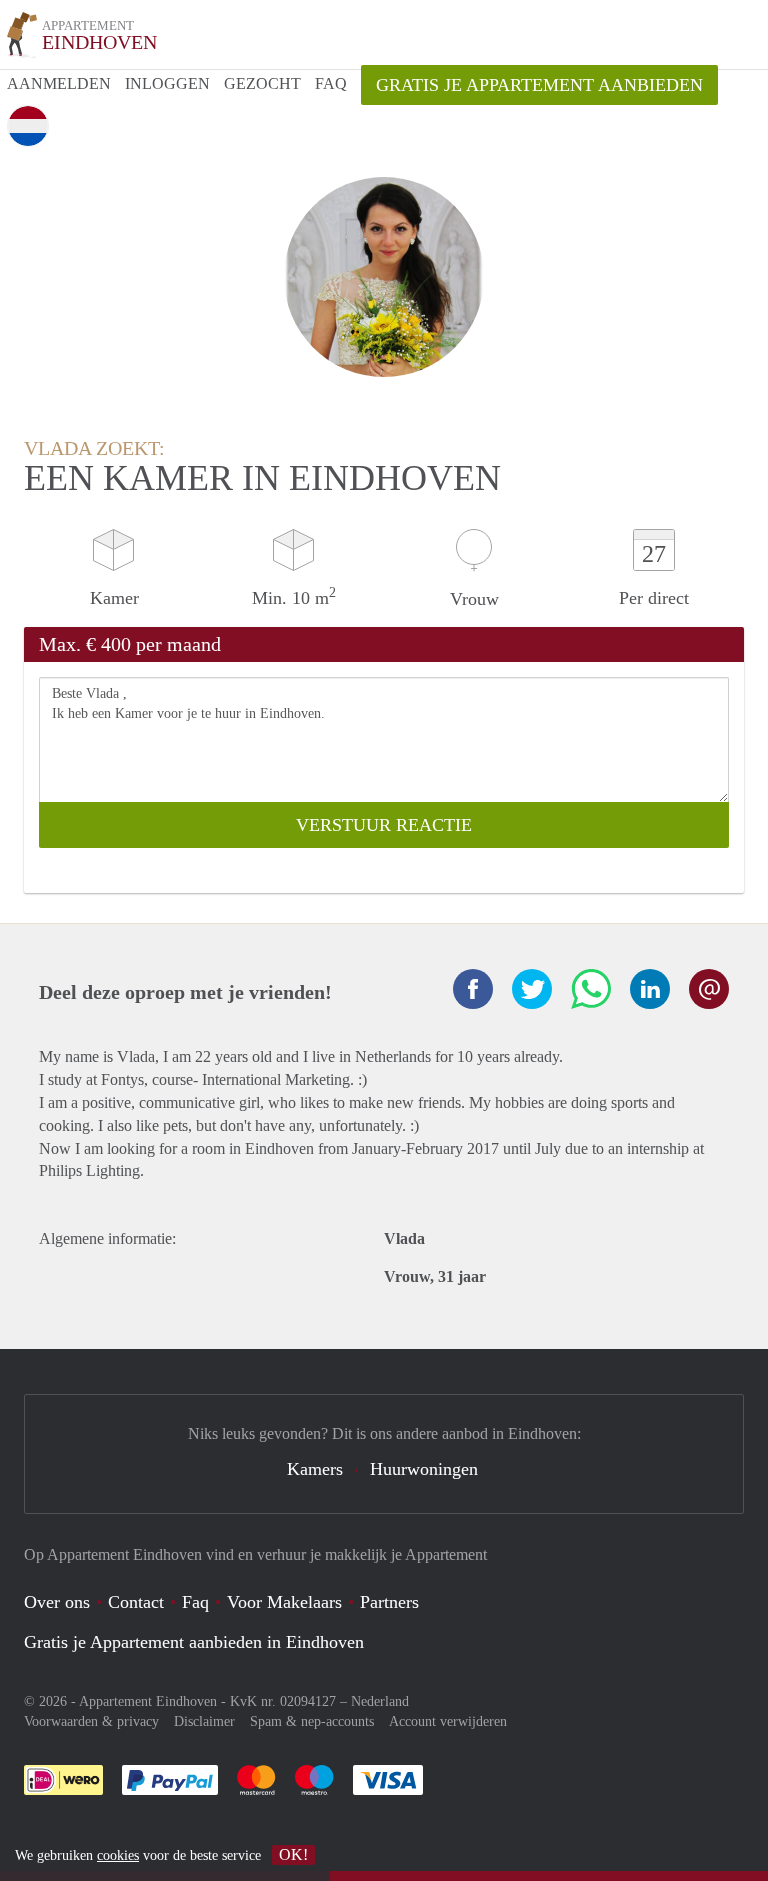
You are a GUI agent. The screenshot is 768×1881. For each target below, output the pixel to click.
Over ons (57, 1602)
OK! (293, 1854)
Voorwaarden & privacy (91, 1721)
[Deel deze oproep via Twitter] (532, 989)
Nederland (380, 1701)
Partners (389, 1602)
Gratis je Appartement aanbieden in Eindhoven (194, 1642)
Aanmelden (59, 83)
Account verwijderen (448, 1721)
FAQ (331, 83)
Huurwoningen (424, 1469)
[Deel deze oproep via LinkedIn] (650, 989)
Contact (136, 1602)
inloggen (167, 83)
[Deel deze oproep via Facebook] (473, 989)
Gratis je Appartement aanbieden (539, 85)
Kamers (315, 1469)
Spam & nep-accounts (312, 1721)
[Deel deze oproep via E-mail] (709, 989)
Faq (195, 1602)
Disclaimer (204, 1721)
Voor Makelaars (284, 1602)
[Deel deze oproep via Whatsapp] (591, 989)
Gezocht (262, 83)
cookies (118, 1855)
